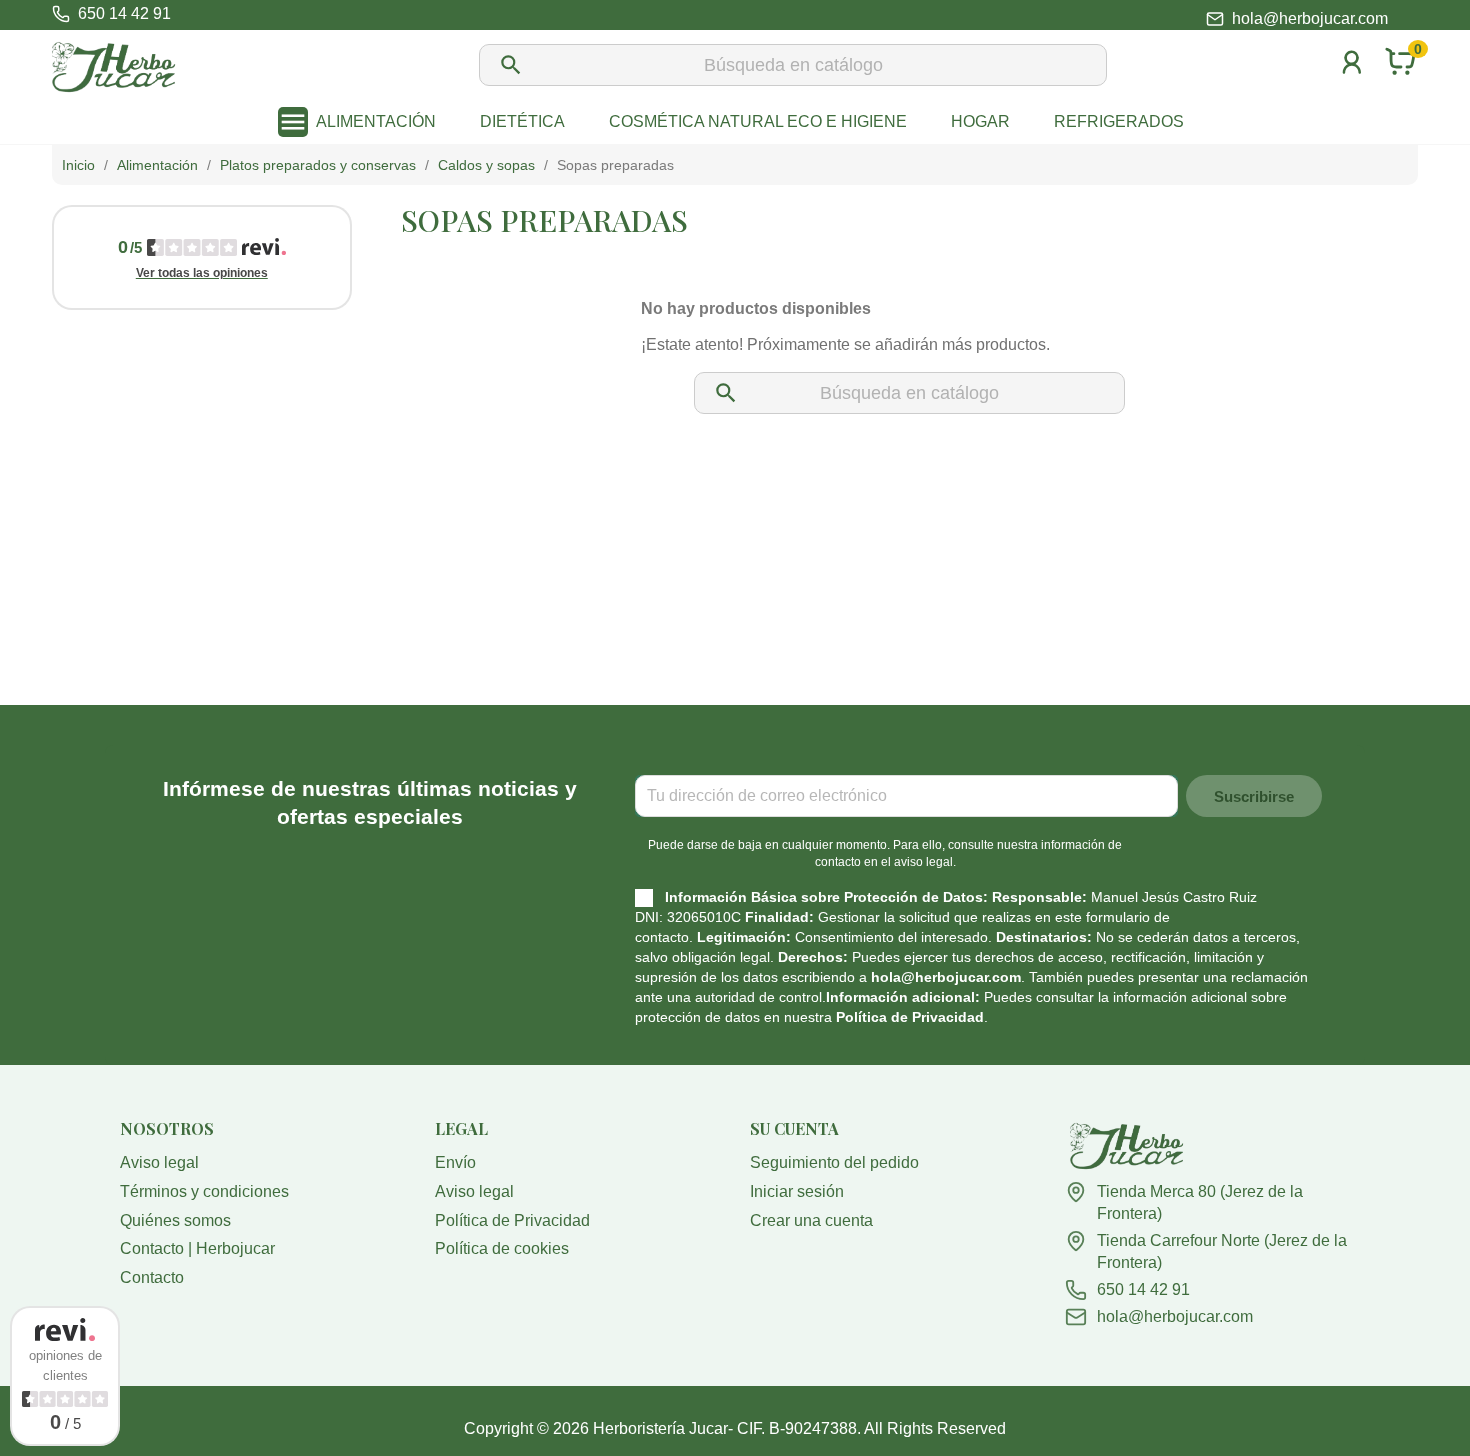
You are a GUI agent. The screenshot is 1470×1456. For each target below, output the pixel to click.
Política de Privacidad (910, 1017)
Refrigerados (1119, 121)
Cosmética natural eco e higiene (758, 121)
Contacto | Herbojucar (197, 1248)
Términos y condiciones (204, 1191)
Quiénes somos (175, 1220)
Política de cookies (502, 1248)
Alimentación (376, 121)
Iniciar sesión (797, 1191)
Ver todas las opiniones (202, 273)
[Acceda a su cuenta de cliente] (1352, 88)
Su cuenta (794, 1128)
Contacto (152, 1277)
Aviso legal (159, 1162)
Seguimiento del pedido (834, 1162)
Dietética (522, 121)
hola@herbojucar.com (1310, 19)
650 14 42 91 (1143, 1289)
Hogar (980, 121)
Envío (455, 1162)
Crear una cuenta (811, 1220)
